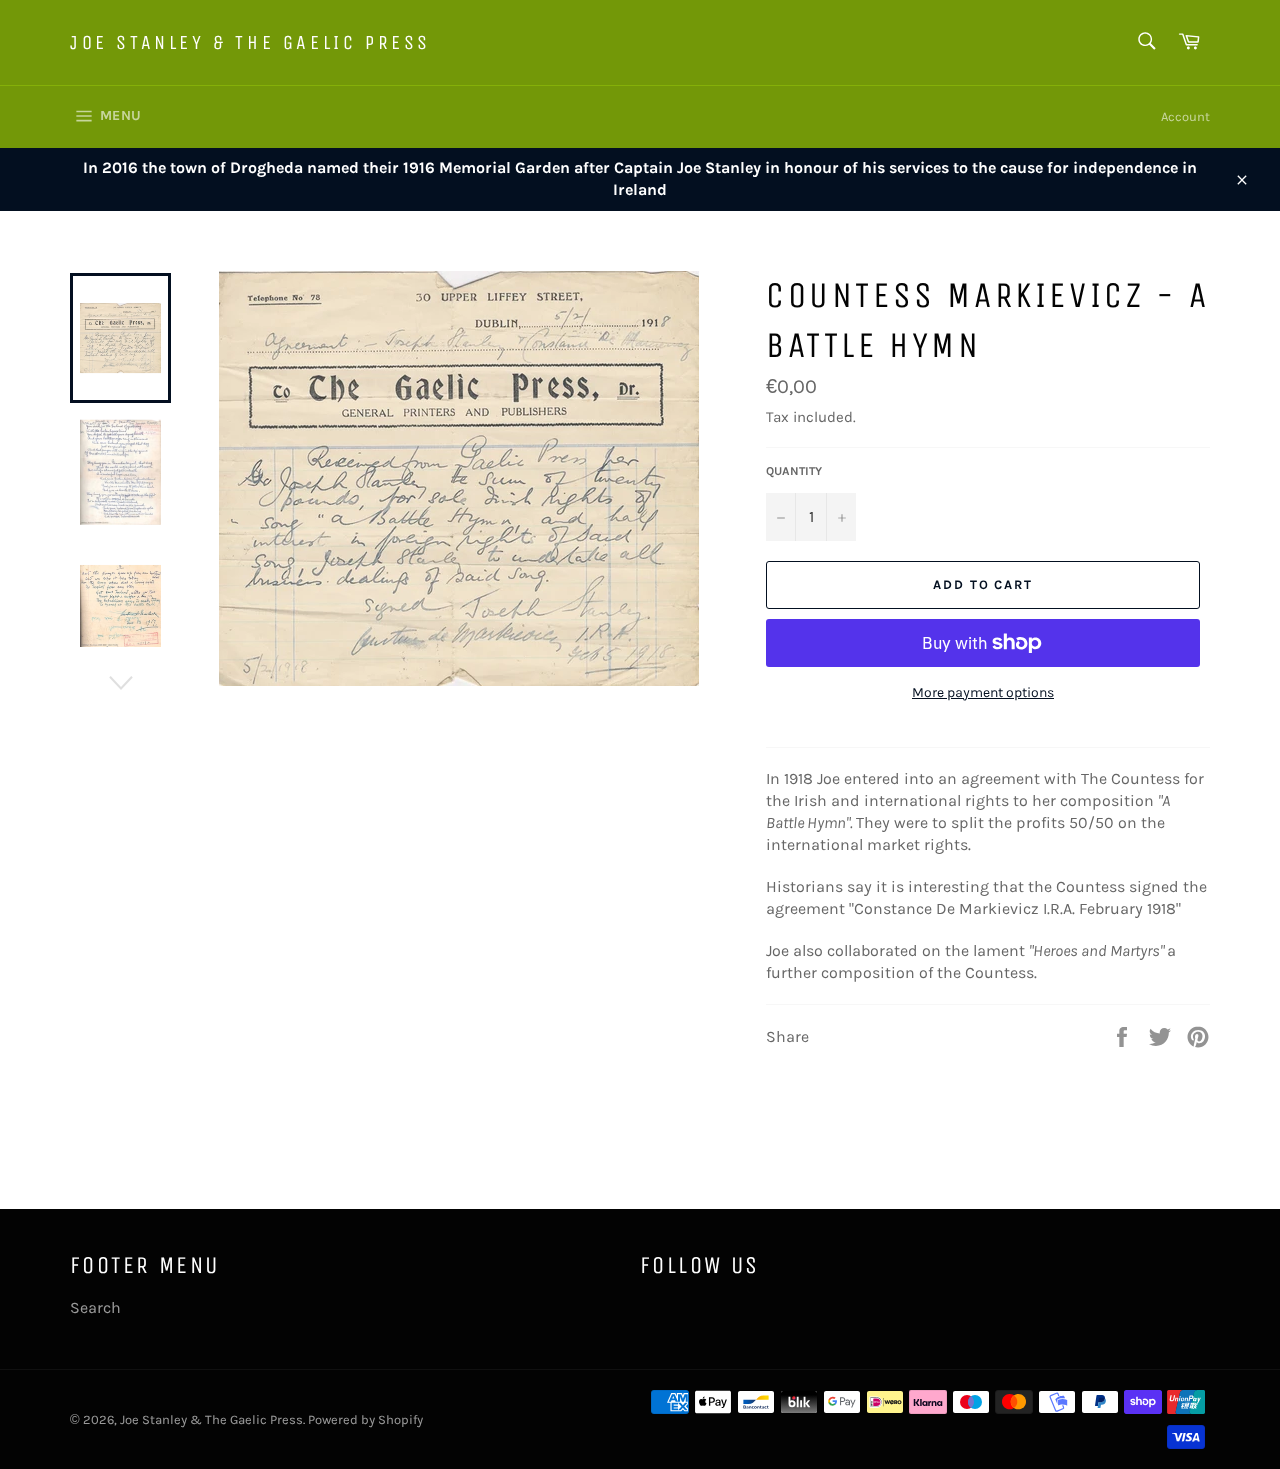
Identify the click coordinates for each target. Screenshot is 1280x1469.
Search (95, 1307)
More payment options (983, 692)
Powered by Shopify (365, 1419)
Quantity (794, 471)
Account (1185, 116)
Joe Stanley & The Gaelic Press (250, 42)
